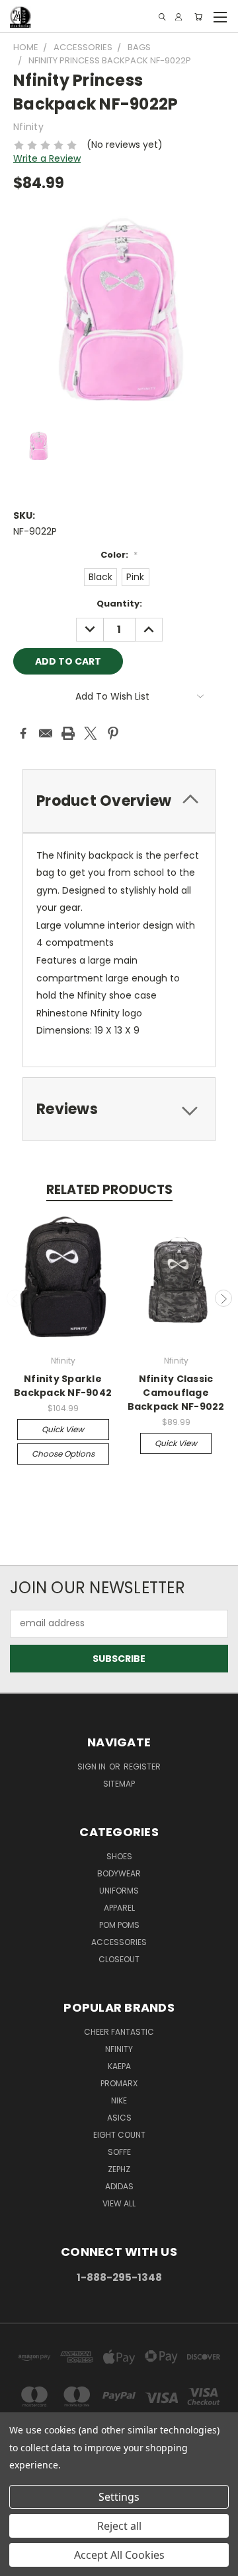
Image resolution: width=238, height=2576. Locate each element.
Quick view (63, 1429)
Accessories (119, 1942)
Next (223, 1298)
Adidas (119, 2186)
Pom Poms (119, 1925)
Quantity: (119, 604)
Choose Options (63, 1454)
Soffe (119, 2152)
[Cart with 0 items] (198, 17)
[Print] (68, 733)
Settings (119, 2497)
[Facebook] (23, 733)
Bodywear (119, 1873)
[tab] (119, 801)
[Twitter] (91, 733)
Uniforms (119, 1891)
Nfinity (119, 2049)
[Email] (46, 733)
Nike (119, 2100)
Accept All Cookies (119, 2555)
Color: (119, 555)
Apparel (119, 1908)
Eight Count (119, 2135)
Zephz (119, 2169)
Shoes (119, 1856)
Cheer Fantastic (119, 2032)
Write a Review (47, 158)
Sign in (93, 1767)
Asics (119, 2118)
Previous (15, 1298)
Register (142, 1767)
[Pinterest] (113, 733)
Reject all (119, 2526)
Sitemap (119, 1784)
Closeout (119, 1959)
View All (119, 2203)
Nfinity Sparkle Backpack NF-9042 (63, 1386)
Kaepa (119, 2066)
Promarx (119, 2083)
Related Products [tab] (109, 1190)
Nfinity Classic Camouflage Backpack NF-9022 (176, 1393)
